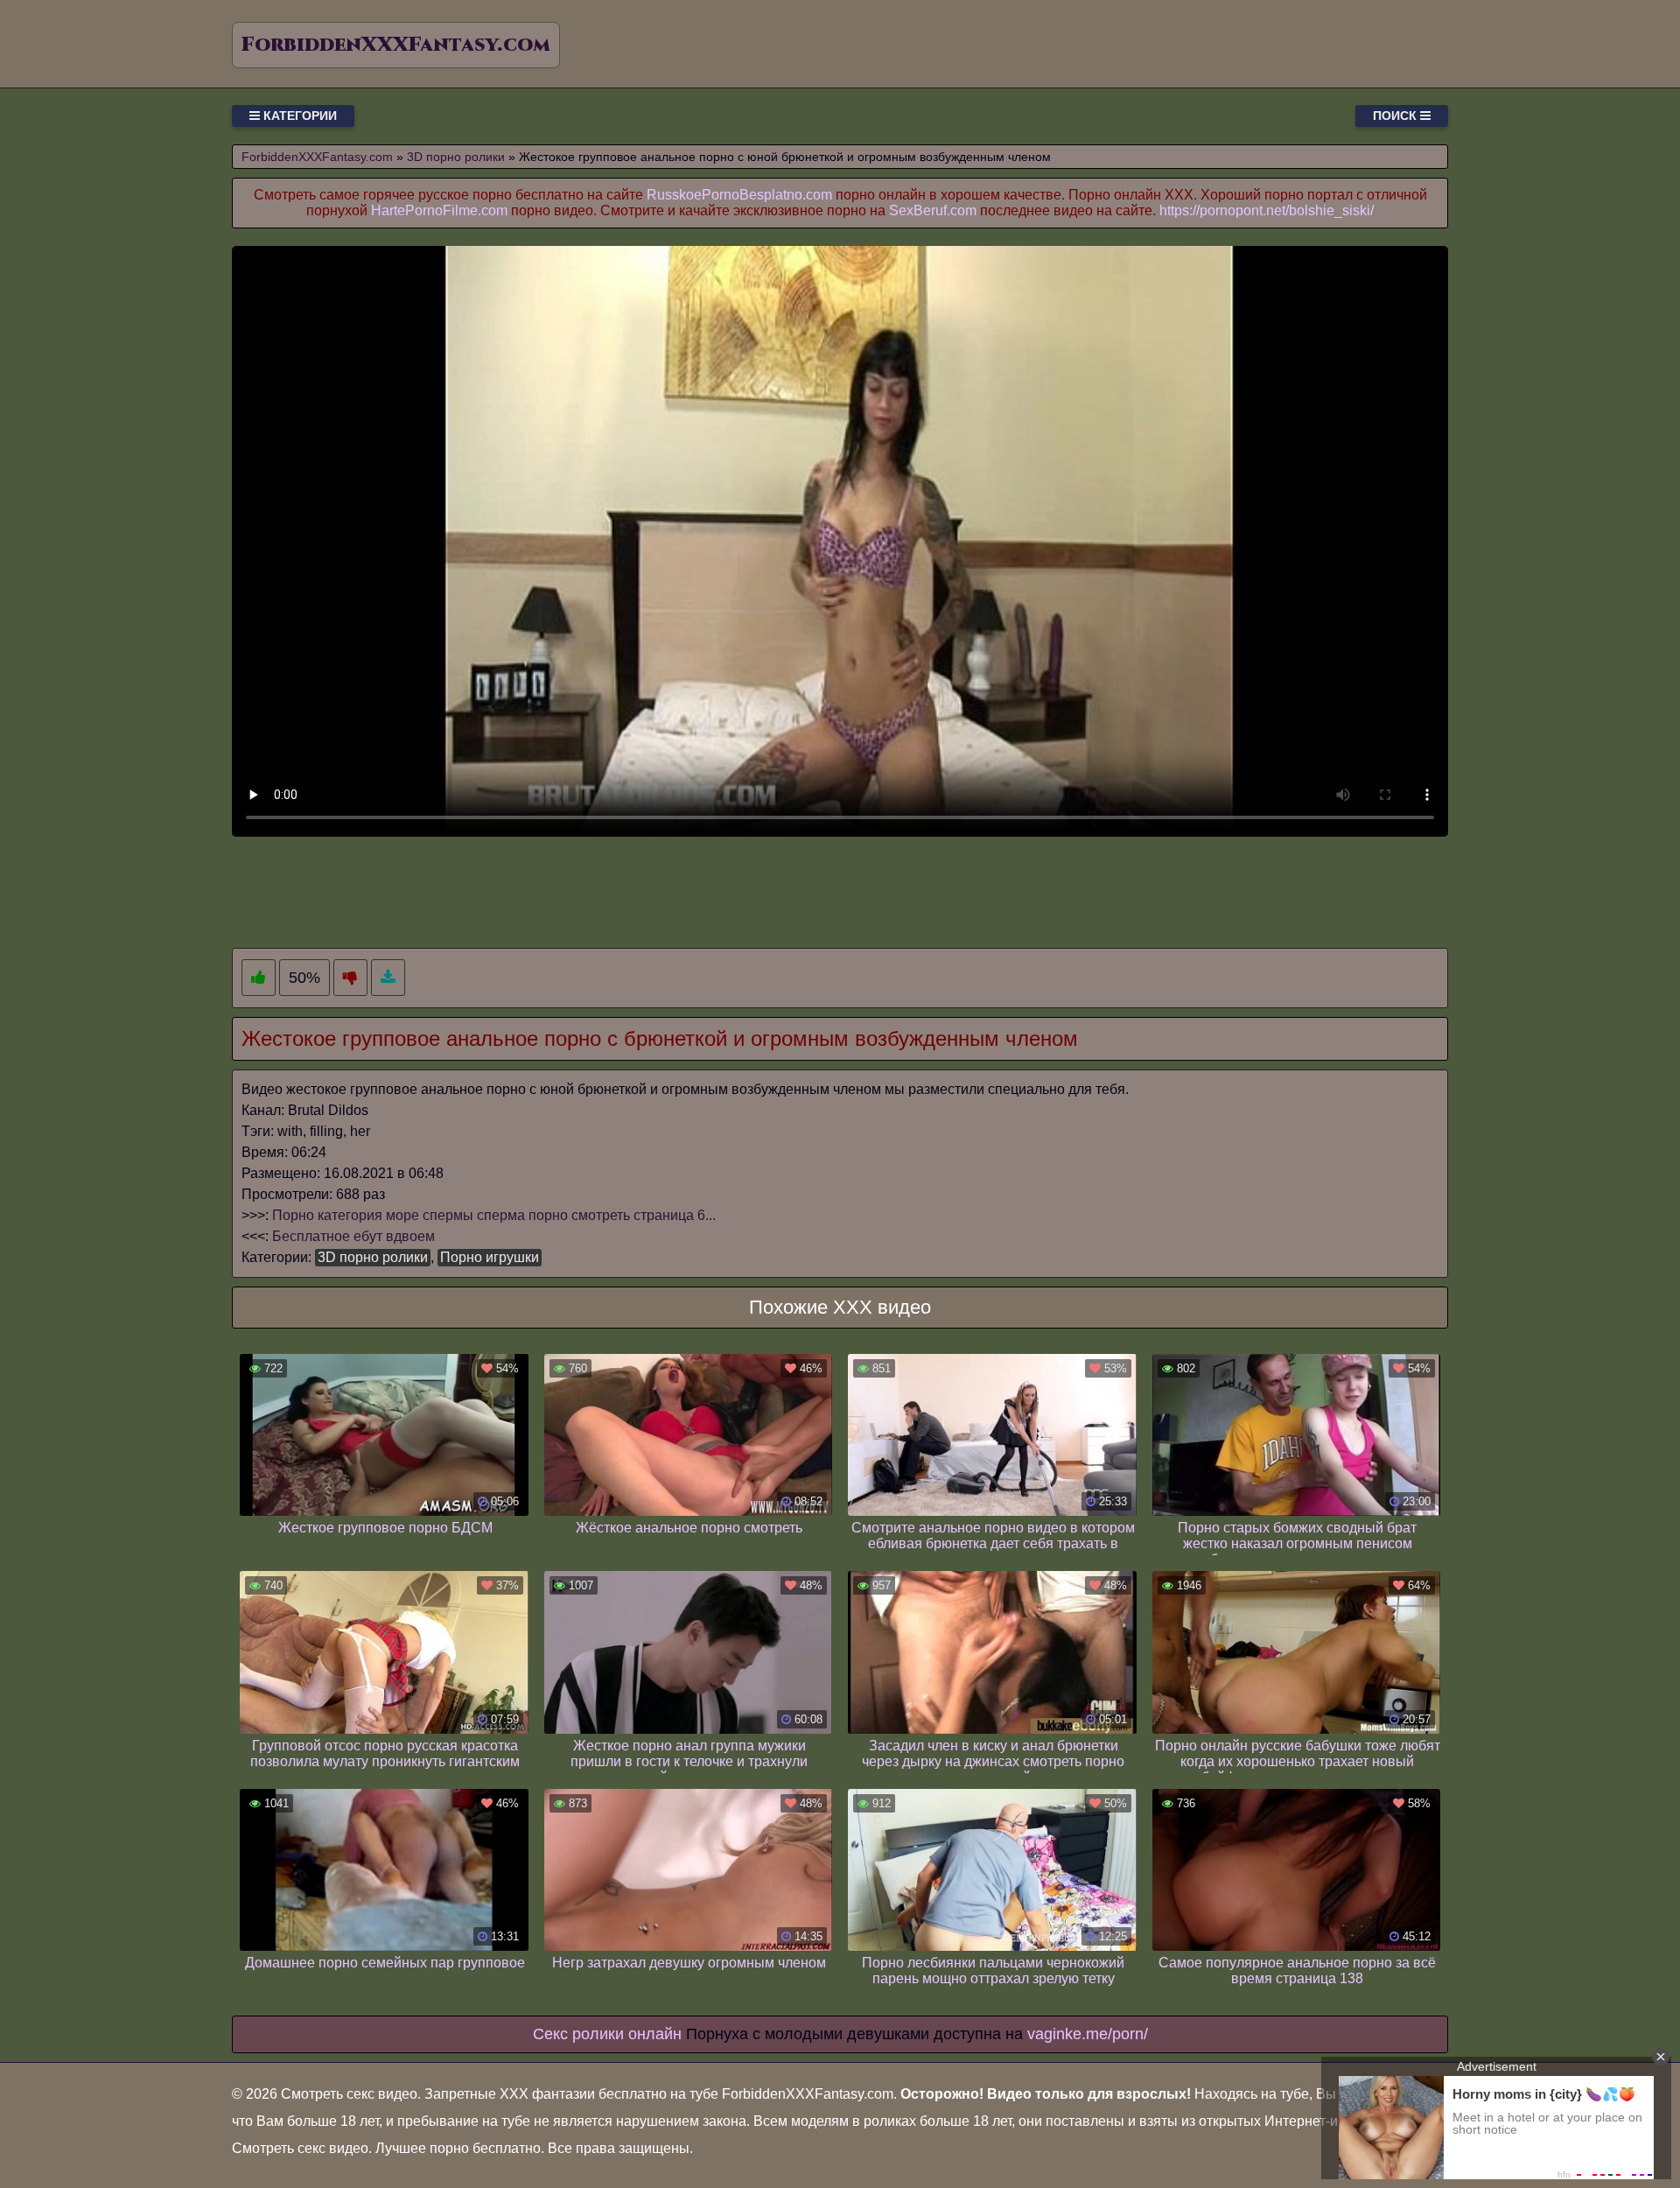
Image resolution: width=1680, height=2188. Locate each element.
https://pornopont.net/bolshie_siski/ (1267, 210)
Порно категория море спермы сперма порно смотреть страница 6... (494, 1215)
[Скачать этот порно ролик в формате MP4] (388, 978)
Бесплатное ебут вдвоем (353, 1236)
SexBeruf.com (933, 210)
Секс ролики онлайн (607, 2034)
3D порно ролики (373, 1257)
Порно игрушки (490, 1257)
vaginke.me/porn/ (1088, 2034)
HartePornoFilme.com (439, 210)
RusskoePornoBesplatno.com (739, 195)
